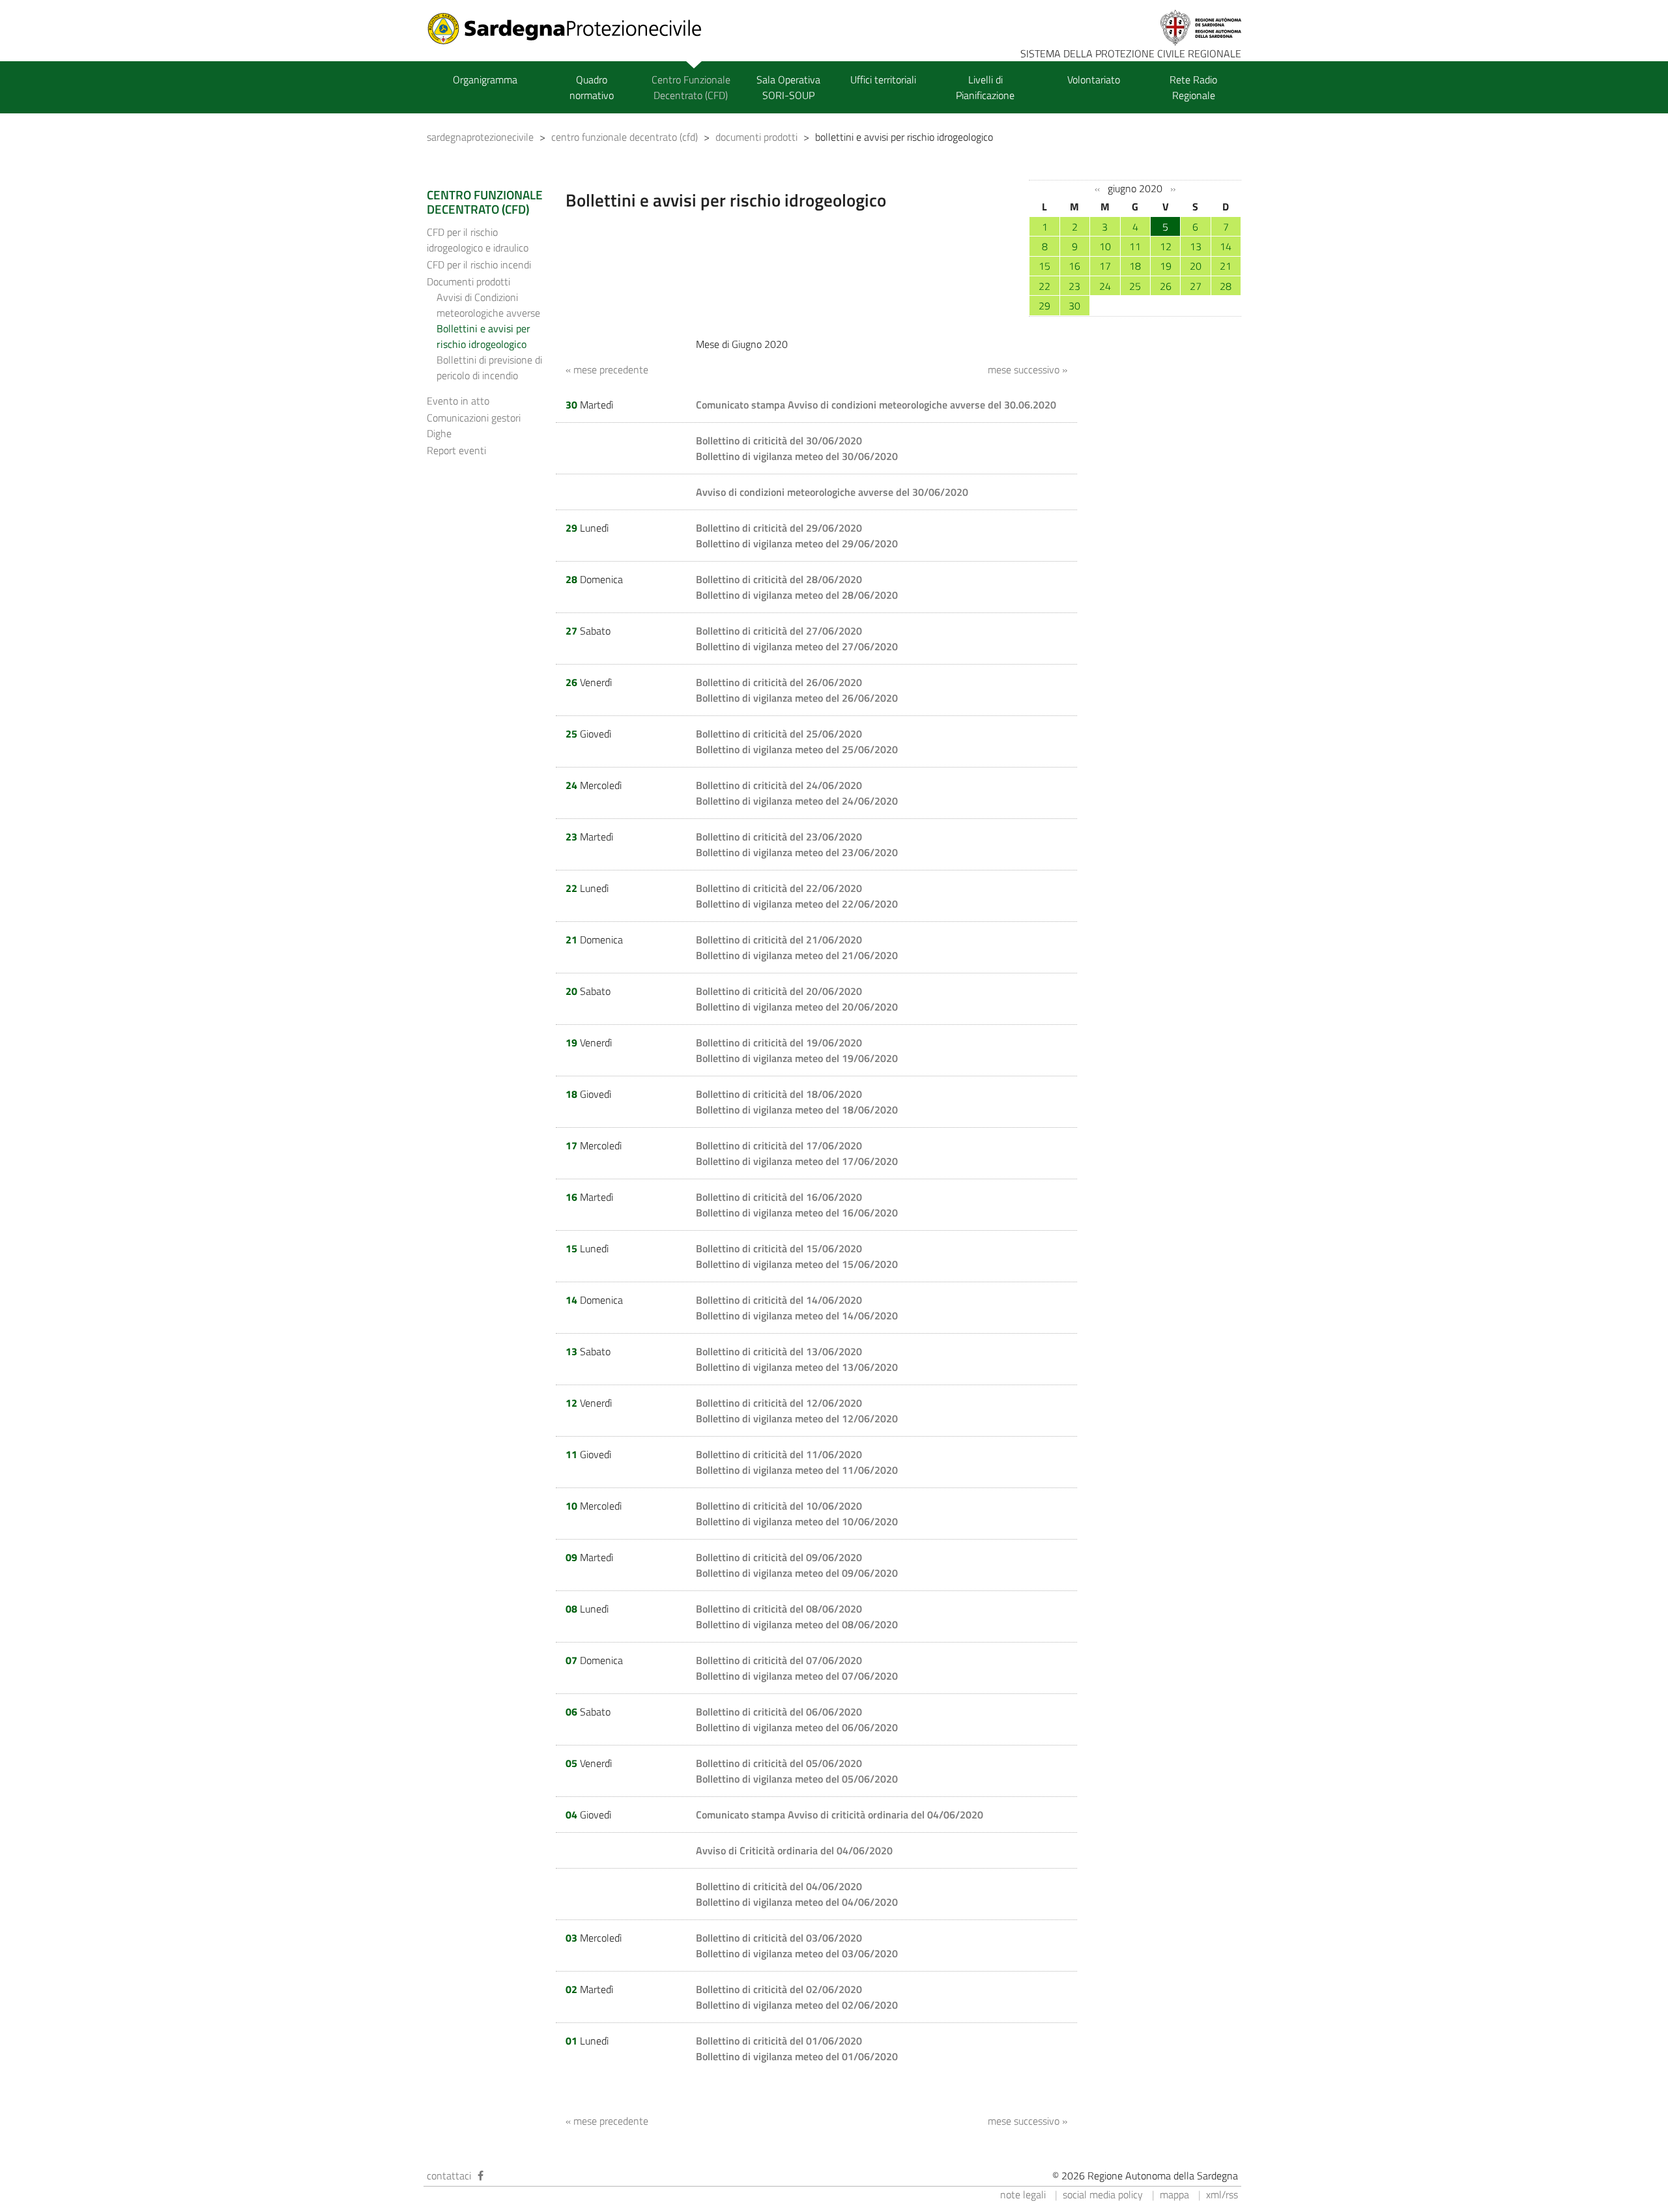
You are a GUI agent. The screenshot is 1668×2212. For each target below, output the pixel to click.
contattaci (449, 2176)
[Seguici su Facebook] (481, 2176)
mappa (1174, 2194)
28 (1226, 286)
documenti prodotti (756, 137)
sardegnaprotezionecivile (480, 137)
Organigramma (485, 79)
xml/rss (1222, 2194)
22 (1044, 286)
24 (1105, 286)
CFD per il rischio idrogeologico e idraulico (478, 240)
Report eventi (456, 450)
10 (1105, 246)
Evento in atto (458, 401)
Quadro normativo (592, 87)
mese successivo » (1028, 369)
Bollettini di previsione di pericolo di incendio (489, 367)
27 (1196, 286)
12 (1166, 246)
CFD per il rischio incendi (479, 265)
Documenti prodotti (468, 281)
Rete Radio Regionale (1193, 87)
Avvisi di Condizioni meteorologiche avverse (488, 305)
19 (1166, 266)
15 (1044, 266)
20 (1196, 266)
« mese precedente (607, 369)
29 (1044, 306)
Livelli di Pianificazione (985, 87)
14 (1226, 246)
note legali (1023, 2194)
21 (1226, 266)
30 (1074, 306)
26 (1166, 286)
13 (1196, 246)
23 (1074, 286)
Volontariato (1094, 79)
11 (1135, 246)
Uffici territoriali (883, 79)
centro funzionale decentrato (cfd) (625, 137)
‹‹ (1097, 189)
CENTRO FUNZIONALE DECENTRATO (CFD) (485, 202)
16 (1074, 266)
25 (1135, 286)
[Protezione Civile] (572, 29)
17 (1105, 266)
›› (1173, 189)
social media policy (1103, 2194)
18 (1135, 266)
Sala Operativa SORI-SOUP (788, 87)
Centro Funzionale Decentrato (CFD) (691, 87)
